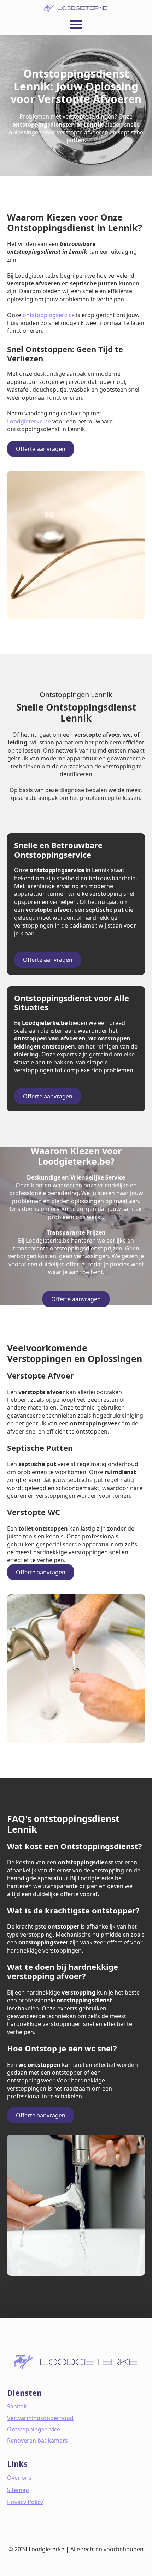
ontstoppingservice (49, 315)
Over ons (19, 2478)
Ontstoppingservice (34, 2429)
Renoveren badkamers (37, 2441)
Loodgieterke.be (29, 421)
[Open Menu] (76, 24)
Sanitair (17, 2406)
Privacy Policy (25, 2502)
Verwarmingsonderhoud (40, 2418)
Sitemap (18, 2490)
